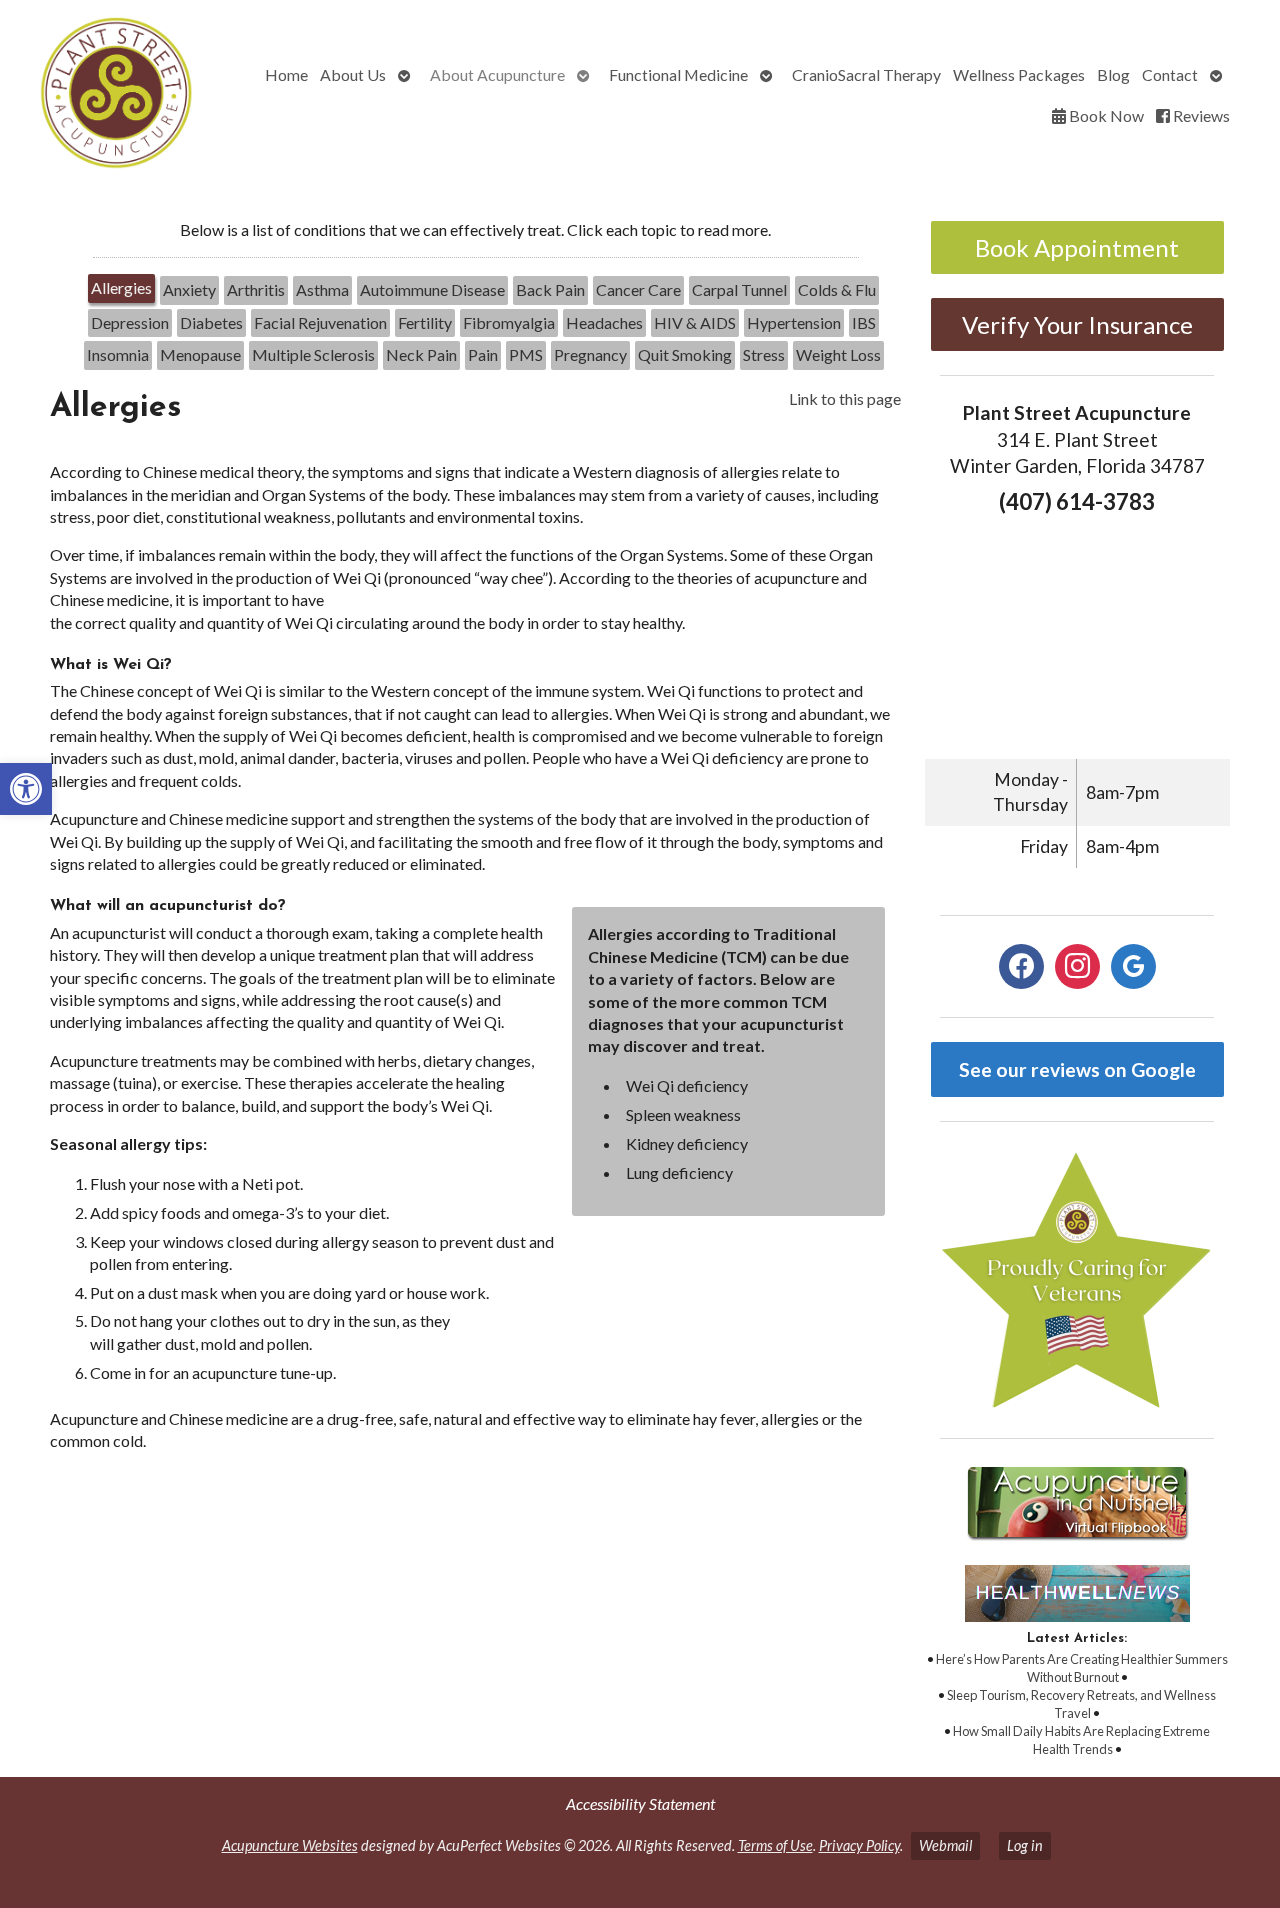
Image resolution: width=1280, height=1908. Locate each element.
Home (286, 74)
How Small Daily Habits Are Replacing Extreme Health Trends (1081, 1740)
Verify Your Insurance (1077, 324)
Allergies (121, 287)
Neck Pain (421, 354)
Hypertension (794, 322)
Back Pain (550, 289)
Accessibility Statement (640, 1803)
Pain (483, 354)
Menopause (200, 354)
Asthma (322, 289)
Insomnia (118, 354)
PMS (526, 354)
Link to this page (845, 398)
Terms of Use (775, 1845)
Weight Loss (838, 354)
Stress (764, 354)
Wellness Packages (1019, 74)
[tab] (121, 290)
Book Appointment (1077, 247)
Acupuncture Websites (290, 1845)
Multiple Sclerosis (313, 354)
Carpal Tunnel (739, 289)
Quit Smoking (685, 354)
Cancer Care (638, 289)
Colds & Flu (837, 289)
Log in (1025, 1845)
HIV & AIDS (695, 322)
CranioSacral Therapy (866, 74)
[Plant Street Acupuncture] (113, 95)
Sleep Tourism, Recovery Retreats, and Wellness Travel (1081, 1704)
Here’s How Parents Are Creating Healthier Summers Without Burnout (1082, 1668)
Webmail (945, 1845)
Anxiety (189, 289)
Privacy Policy (859, 1845)
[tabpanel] (475, 928)
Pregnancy (590, 354)
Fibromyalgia (509, 322)
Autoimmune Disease (432, 289)
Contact (1170, 74)
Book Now (1105, 115)
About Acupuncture (497, 74)
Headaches (604, 322)
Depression (130, 322)
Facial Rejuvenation (320, 322)
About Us (353, 74)
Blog (1113, 74)
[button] (26, 789)
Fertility (425, 322)
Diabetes (211, 322)
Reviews (1200, 115)
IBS (864, 322)
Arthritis (256, 289)
